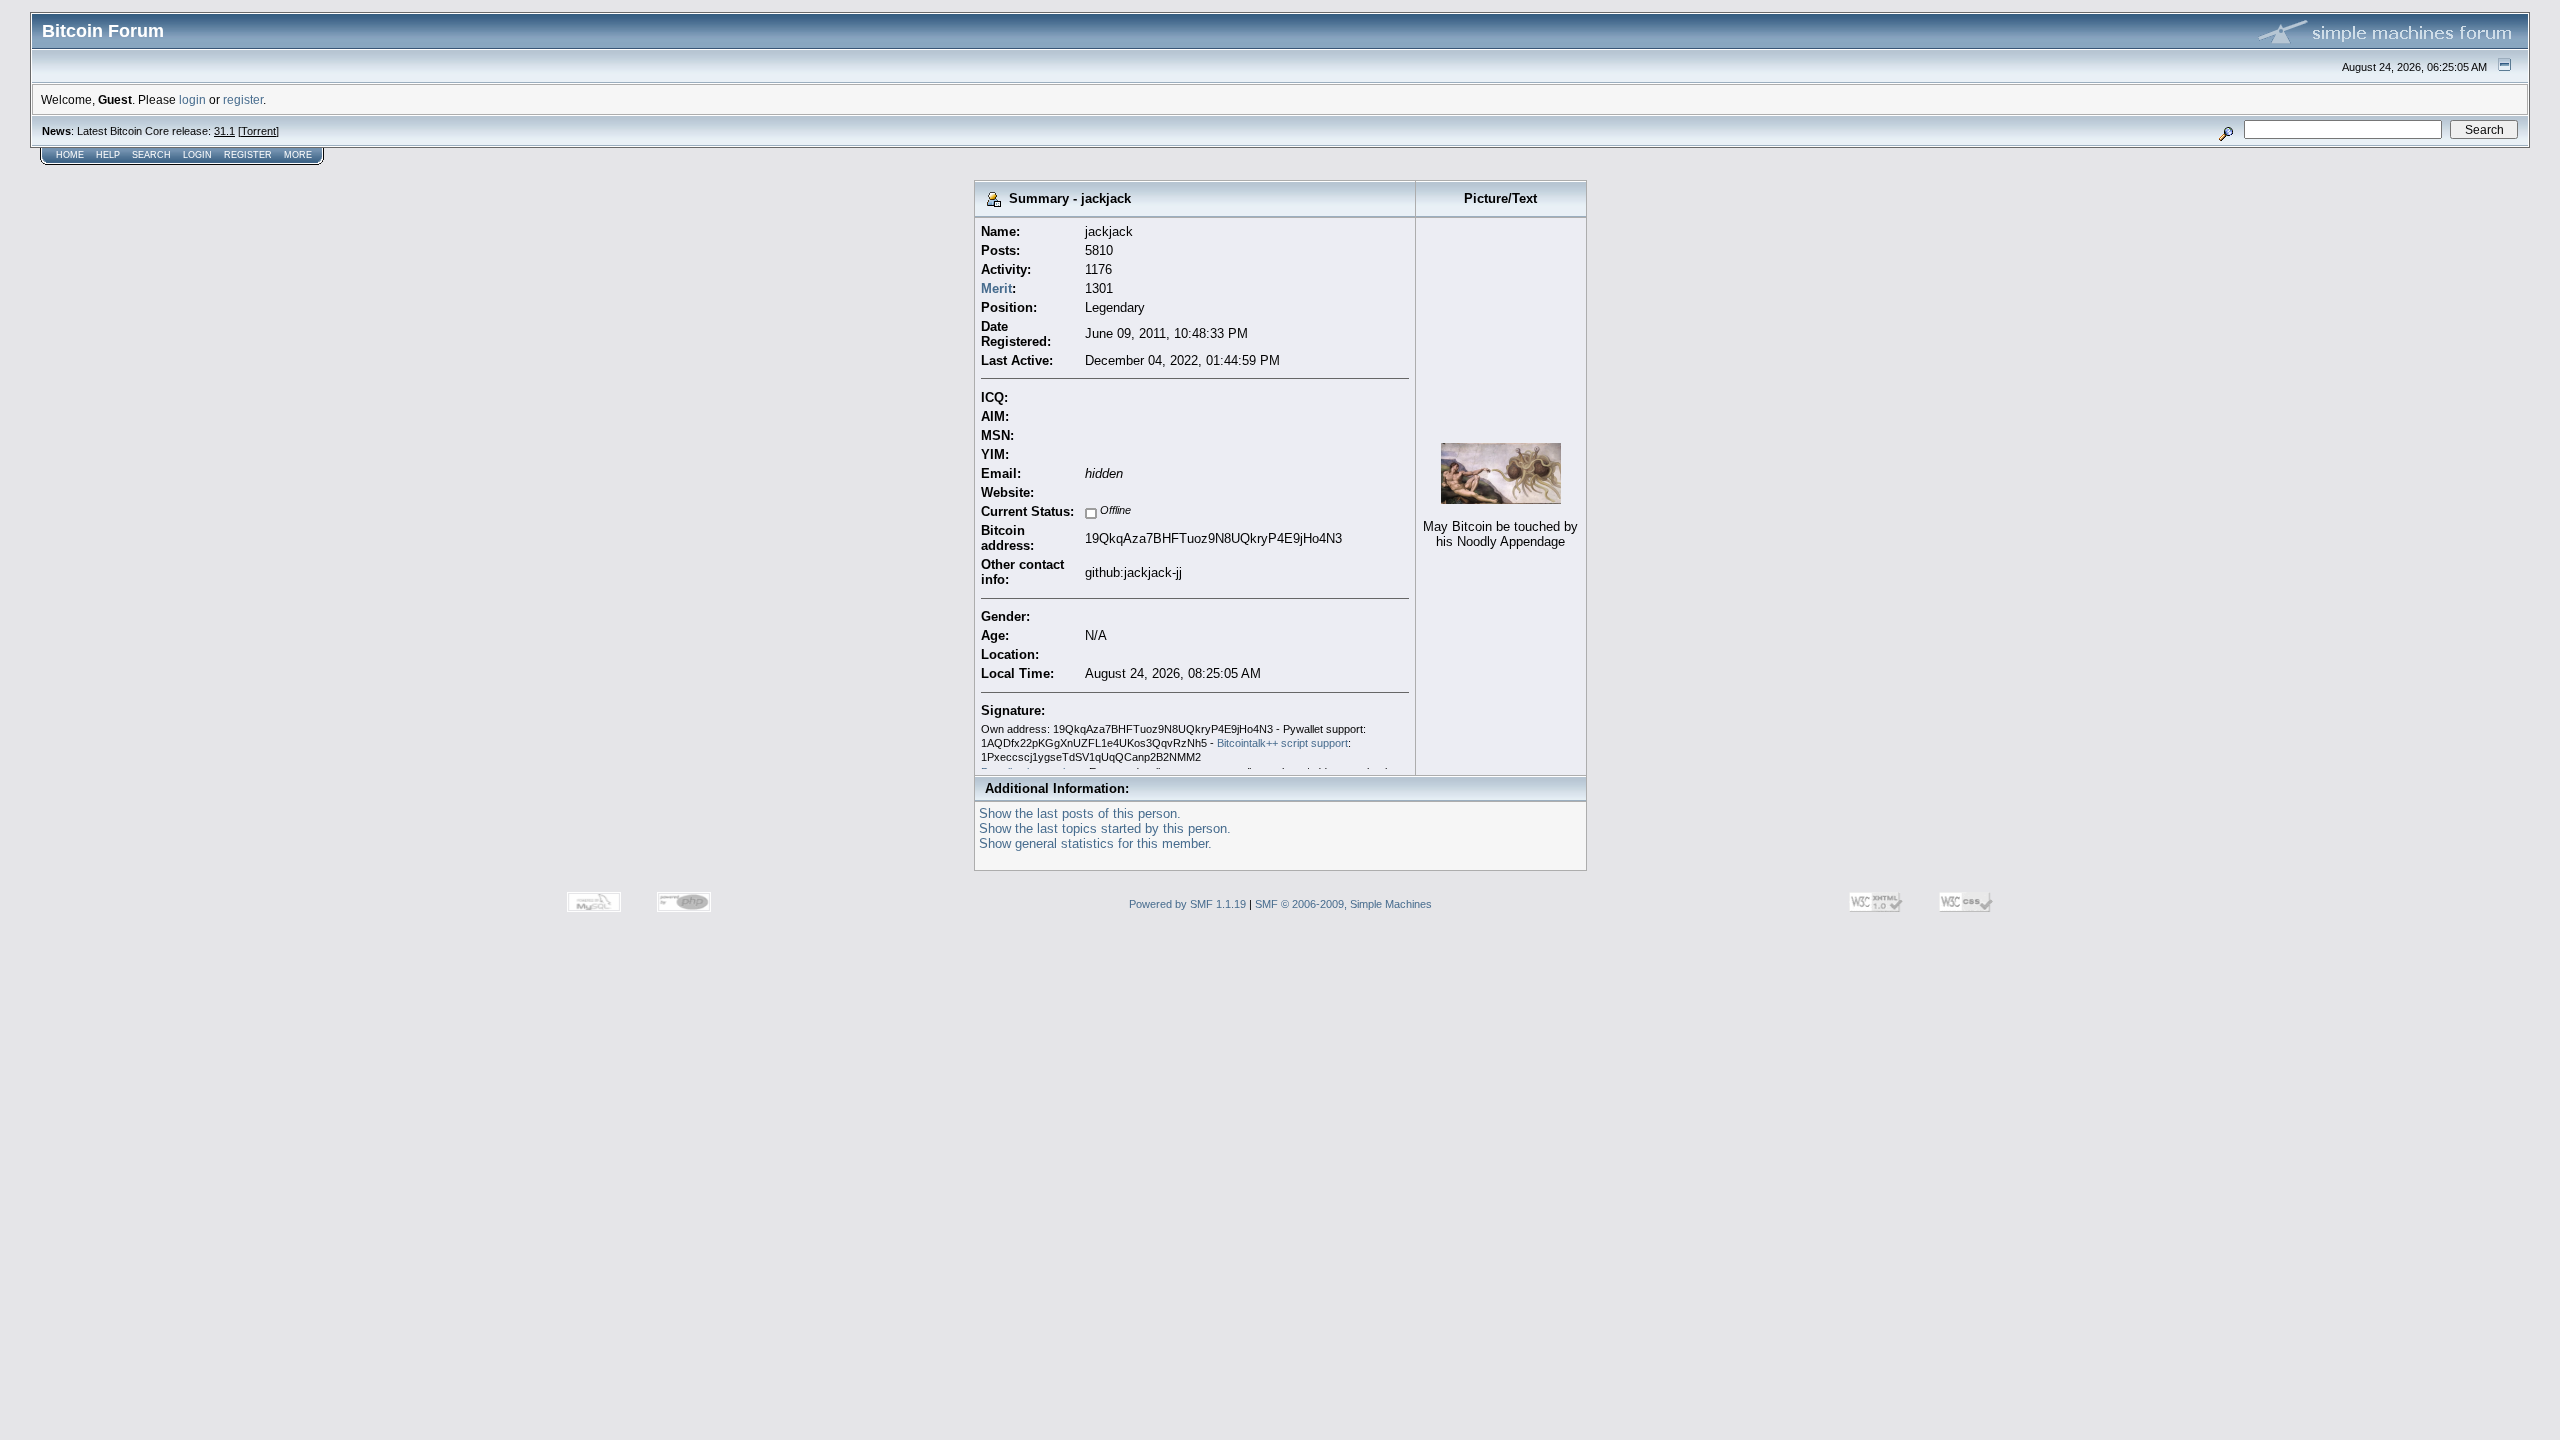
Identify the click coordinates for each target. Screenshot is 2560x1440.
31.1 (224, 131)
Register (248, 155)
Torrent (258, 131)
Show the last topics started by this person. (1105, 828)
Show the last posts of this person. (1080, 813)
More (298, 155)
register (243, 99)
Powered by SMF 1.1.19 (1187, 904)
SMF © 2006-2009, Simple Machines (1343, 904)
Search (151, 155)
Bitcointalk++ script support (1282, 743)
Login (197, 155)
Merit (996, 288)
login (192, 99)
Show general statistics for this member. (1095, 843)
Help (108, 155)
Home (70, 155)
